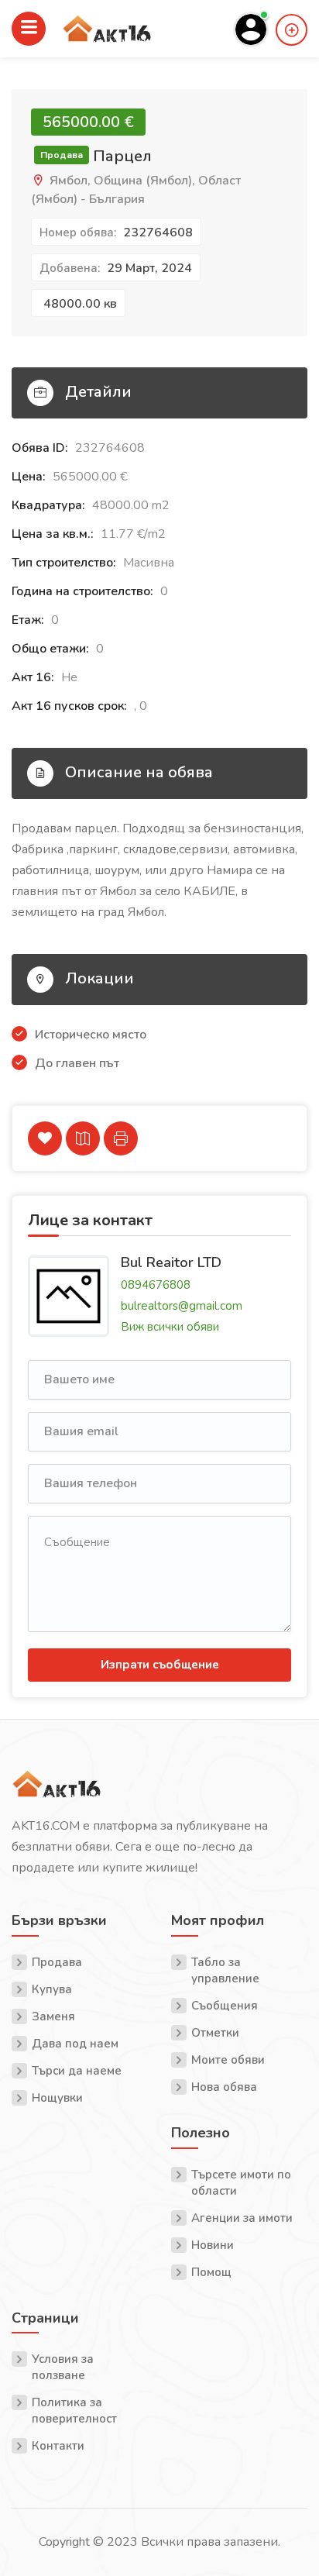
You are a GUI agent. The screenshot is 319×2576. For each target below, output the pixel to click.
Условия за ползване (63, 2367)
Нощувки (57, 2098)
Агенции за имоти (242, 2218)
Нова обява (224, 2087)
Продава (57, 1962)
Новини (213, 2245)
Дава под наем (75, 2044)
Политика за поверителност (74, 2411)
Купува (52, 1989)
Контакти (58, 2446)
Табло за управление (225, 1970)
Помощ (211, 2272)
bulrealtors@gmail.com (182, 1306)
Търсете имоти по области (241, 2183)
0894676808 (156, 1285)
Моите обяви (228, 2060)
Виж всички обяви (170, 1327)
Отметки (215, 2033)
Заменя (53, 2016)
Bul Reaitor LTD (171, 1262)
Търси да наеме (77, 2071)
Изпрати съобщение (160, 1665)
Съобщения (225, 2006)
